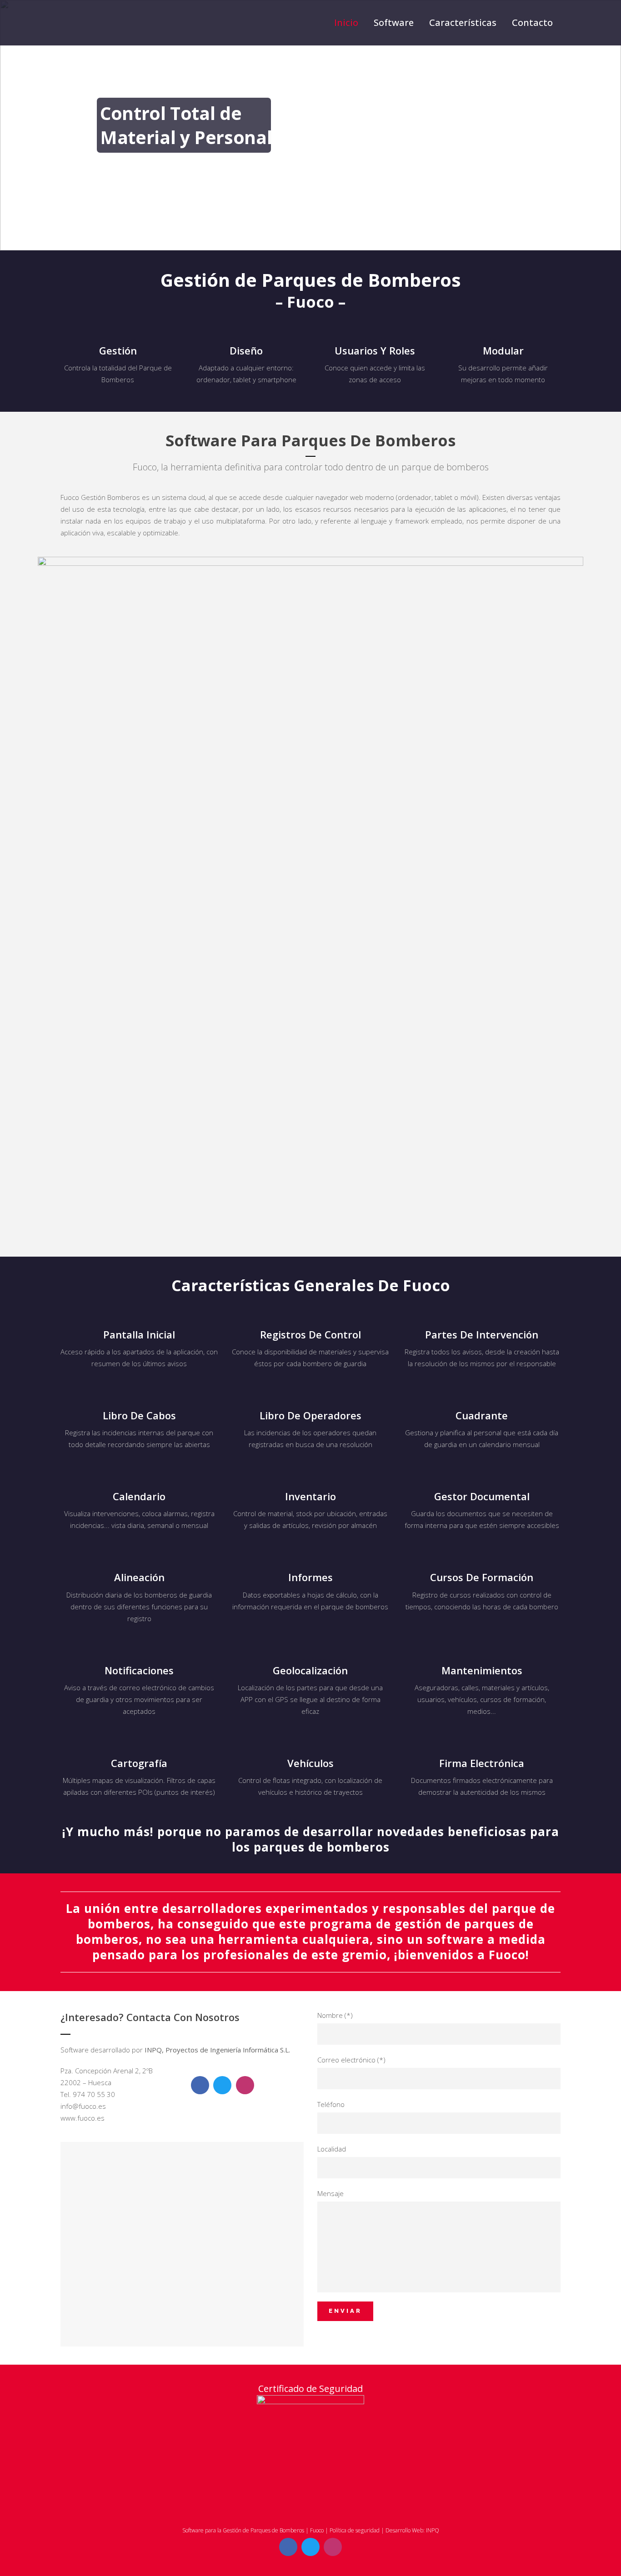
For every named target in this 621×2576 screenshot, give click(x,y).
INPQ (433, 2530)
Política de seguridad (355, 2530)
